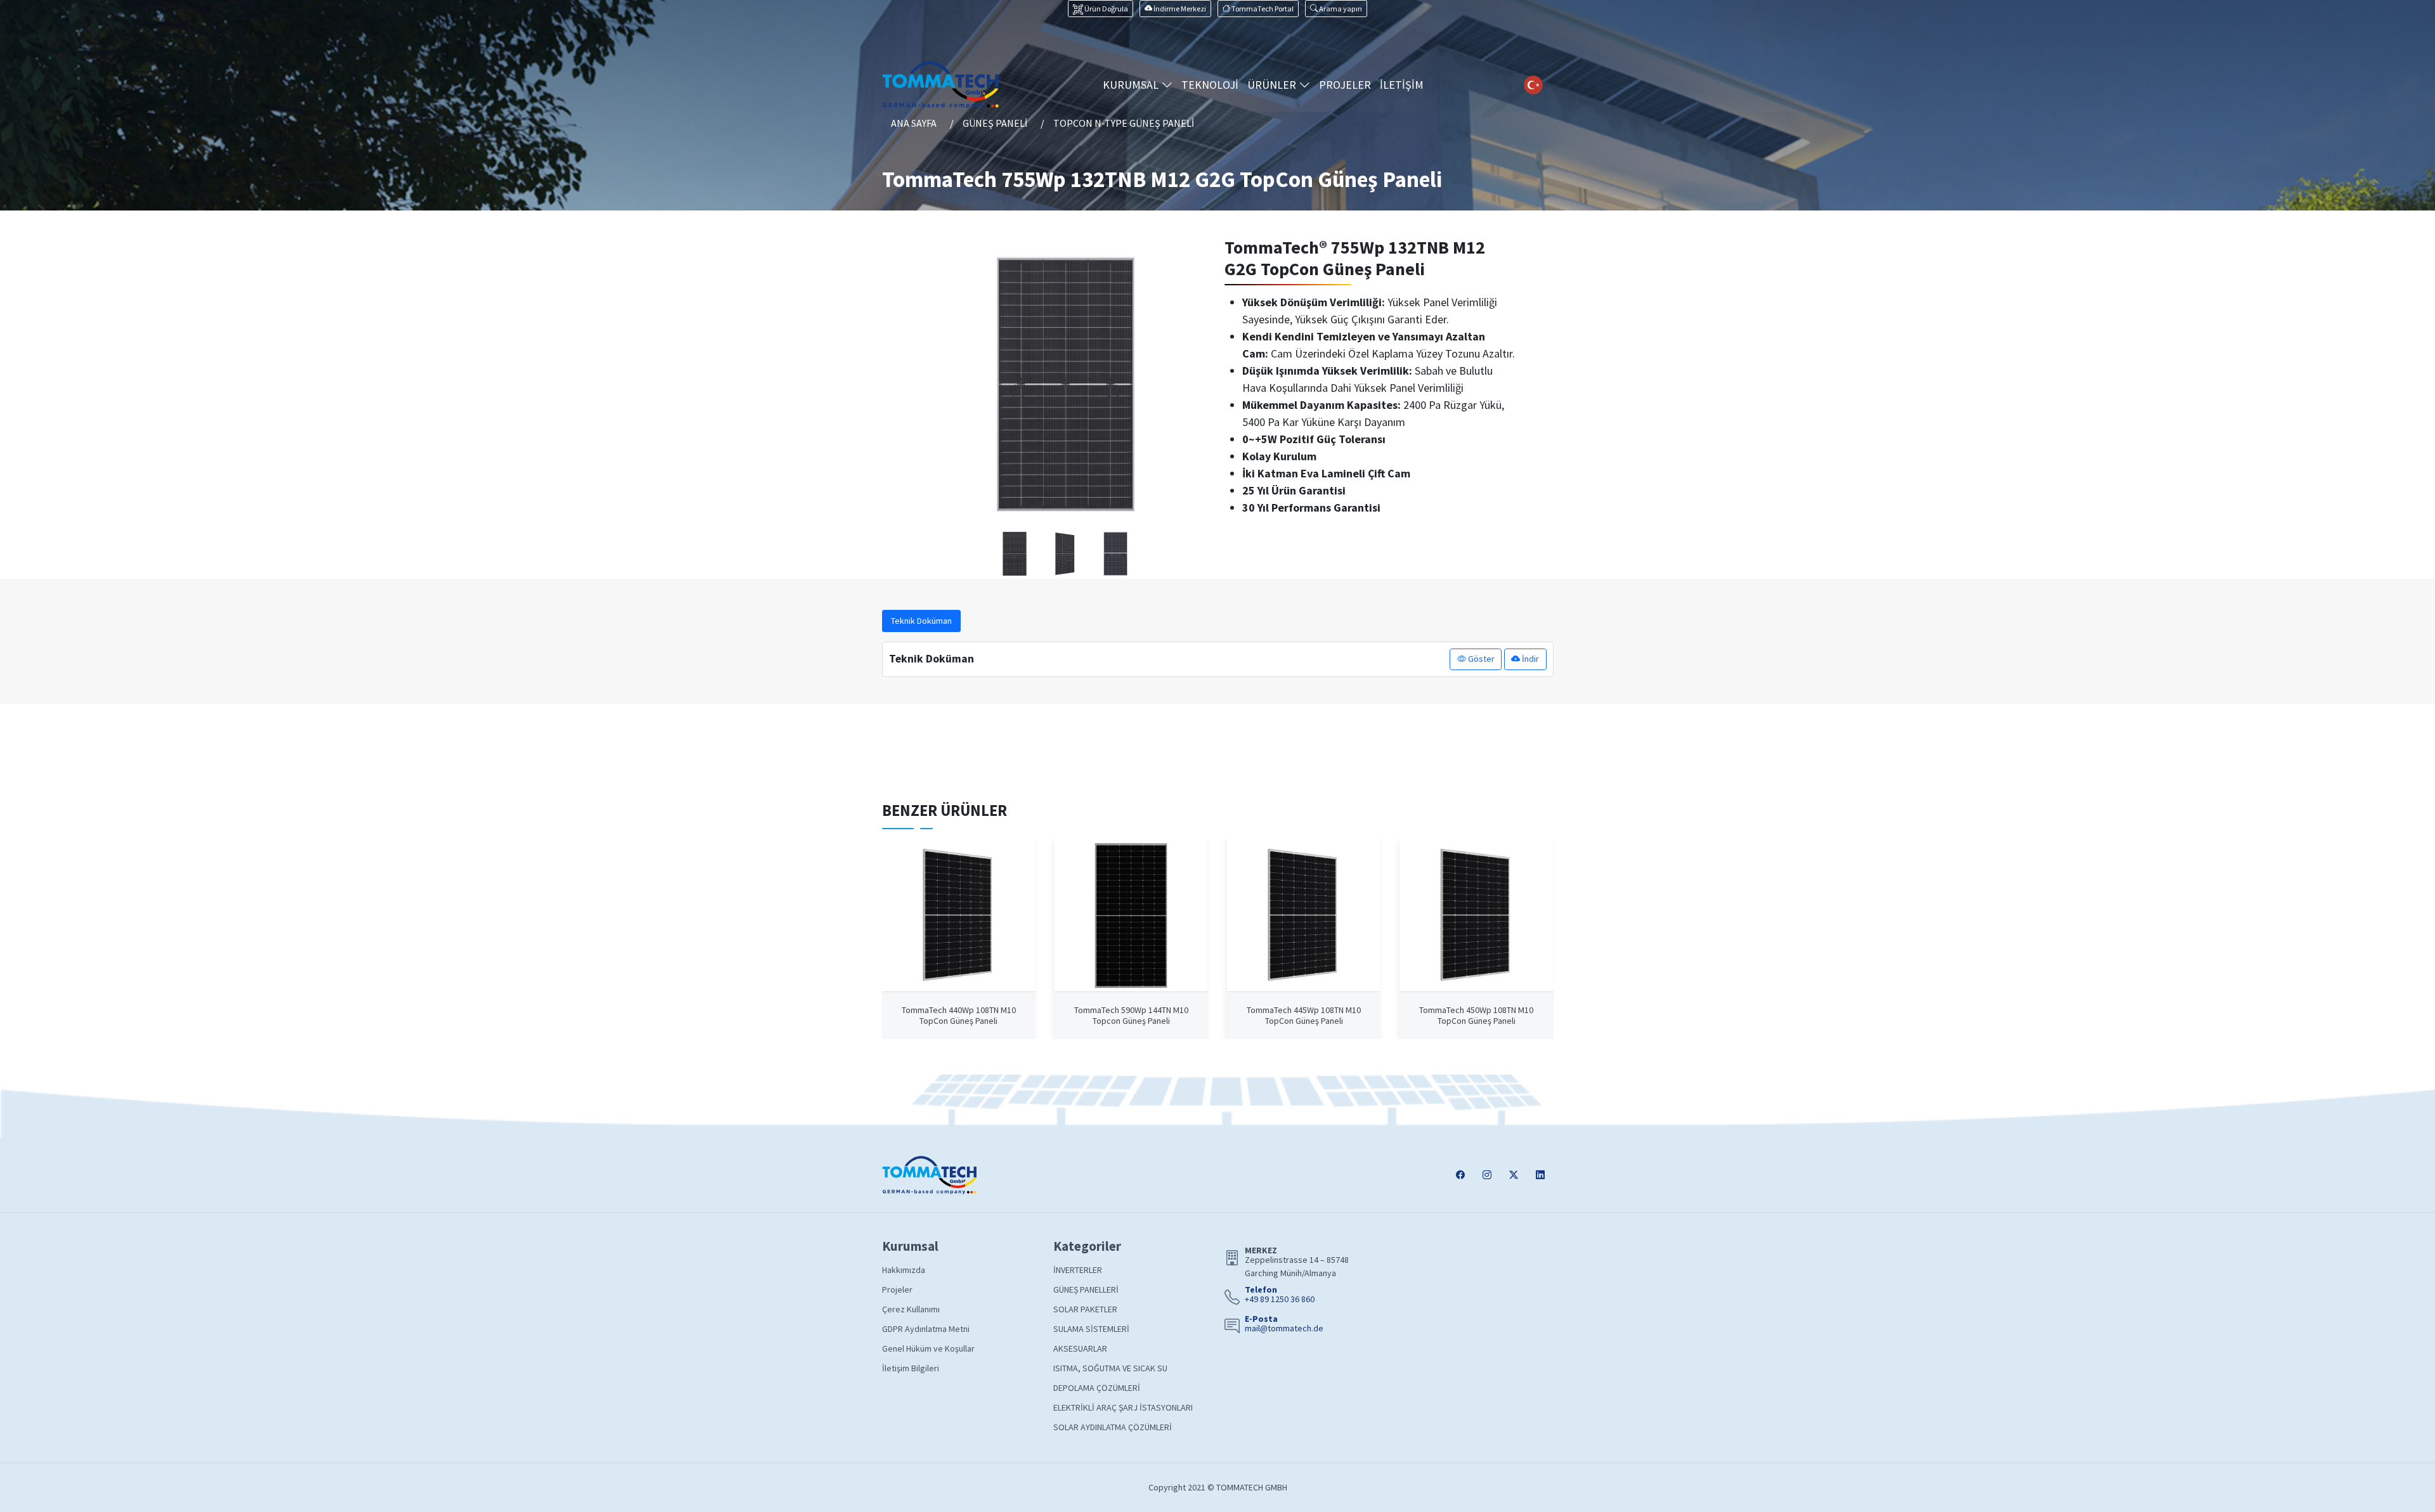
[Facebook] (1460, 1175)
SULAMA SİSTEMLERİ (1091, 1329)
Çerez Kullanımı (911, 1309)
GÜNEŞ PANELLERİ (1086, 1289)
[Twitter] (1514, 1175)
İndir (1529, 659)
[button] (1336, 9)
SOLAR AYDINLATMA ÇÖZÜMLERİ (1113, 1427)
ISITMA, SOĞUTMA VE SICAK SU (1110, 1368)
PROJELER (1345, 85)
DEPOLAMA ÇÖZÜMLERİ (1097, 1388)
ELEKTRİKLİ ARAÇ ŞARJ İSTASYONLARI (1123, 1407)
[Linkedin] (1540, 1175)
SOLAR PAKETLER (1085, 1309)
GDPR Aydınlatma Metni (926, 1329)
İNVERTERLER (1078, 1270)
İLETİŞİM (1402, 85)
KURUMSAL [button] (1132, 85)
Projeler (897, 1289)
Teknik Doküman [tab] (921, 621)
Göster (1480, 659)
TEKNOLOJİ (1210, 85)
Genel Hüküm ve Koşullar (928, 1348)
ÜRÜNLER (1273, 85)
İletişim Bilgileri (911, 1368)
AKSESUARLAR (1080, 1348)
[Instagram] (1487, 1175)
